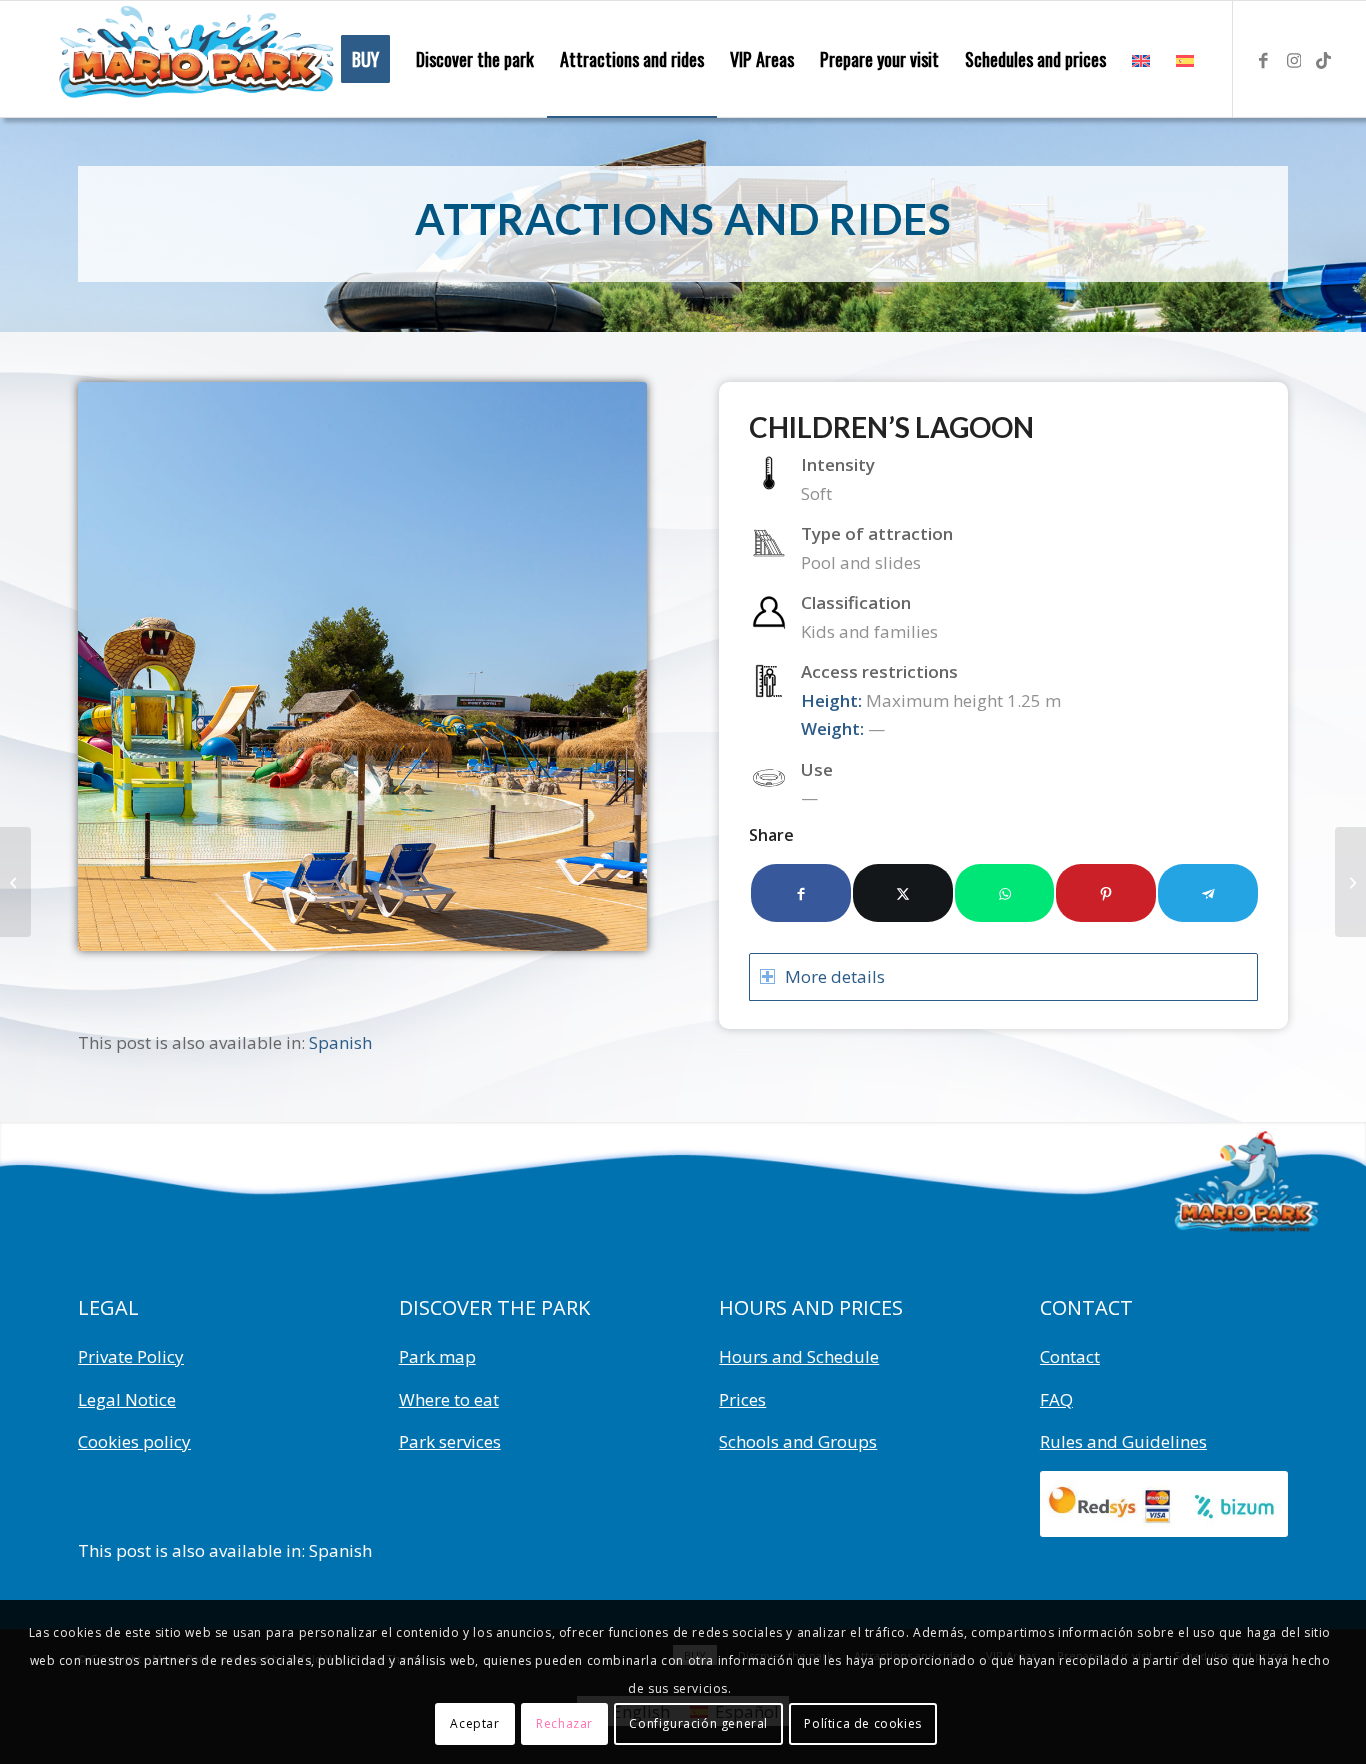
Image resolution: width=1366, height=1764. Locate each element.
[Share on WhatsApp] (1005, 893)
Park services (450, 1441)
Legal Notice (127, 1399)
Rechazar (564, 1723)
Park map (437, 1356)
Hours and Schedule (799, 1356)
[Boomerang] (1350, 882)
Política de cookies (862, 1723)
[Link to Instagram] (1294, 58)
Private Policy (131, 1356)
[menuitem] (365, 59)
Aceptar (474, 1723)
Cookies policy (134, 1441)
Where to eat (449, 1399)
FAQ (1056, 1399)
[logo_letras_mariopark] (194, 59)
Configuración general (698, 1723)
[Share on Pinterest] (1106, 893)
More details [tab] (835, 976)
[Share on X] (903, 893)
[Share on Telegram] (1208, 893)
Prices (742, 1399)
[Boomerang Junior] (15, 882)
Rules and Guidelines (1123, 1441)
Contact (1070, 1356)
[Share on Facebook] (801, 893)
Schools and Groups (798, 1441)
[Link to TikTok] (1324, 58)
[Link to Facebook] (1264, 58)
